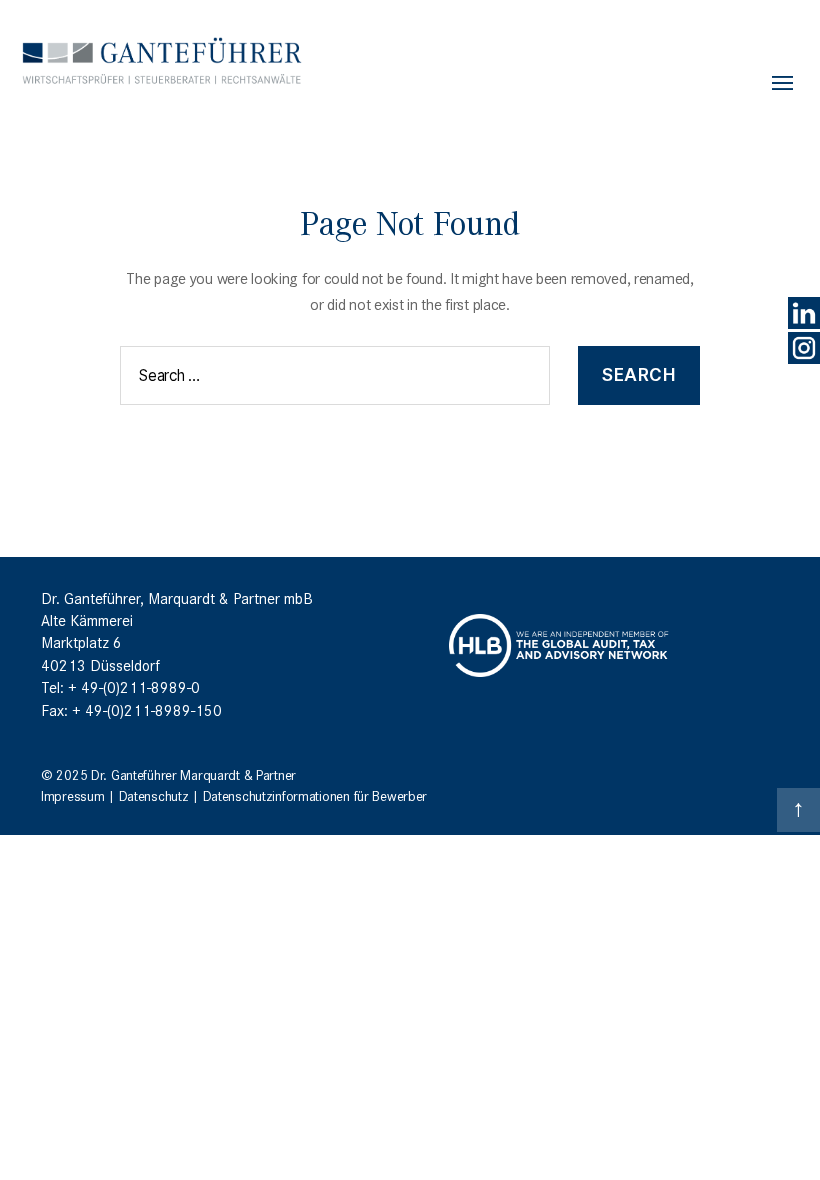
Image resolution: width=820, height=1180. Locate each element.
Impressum (72, 795)
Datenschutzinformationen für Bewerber (315, 795)
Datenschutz (154, 795)
